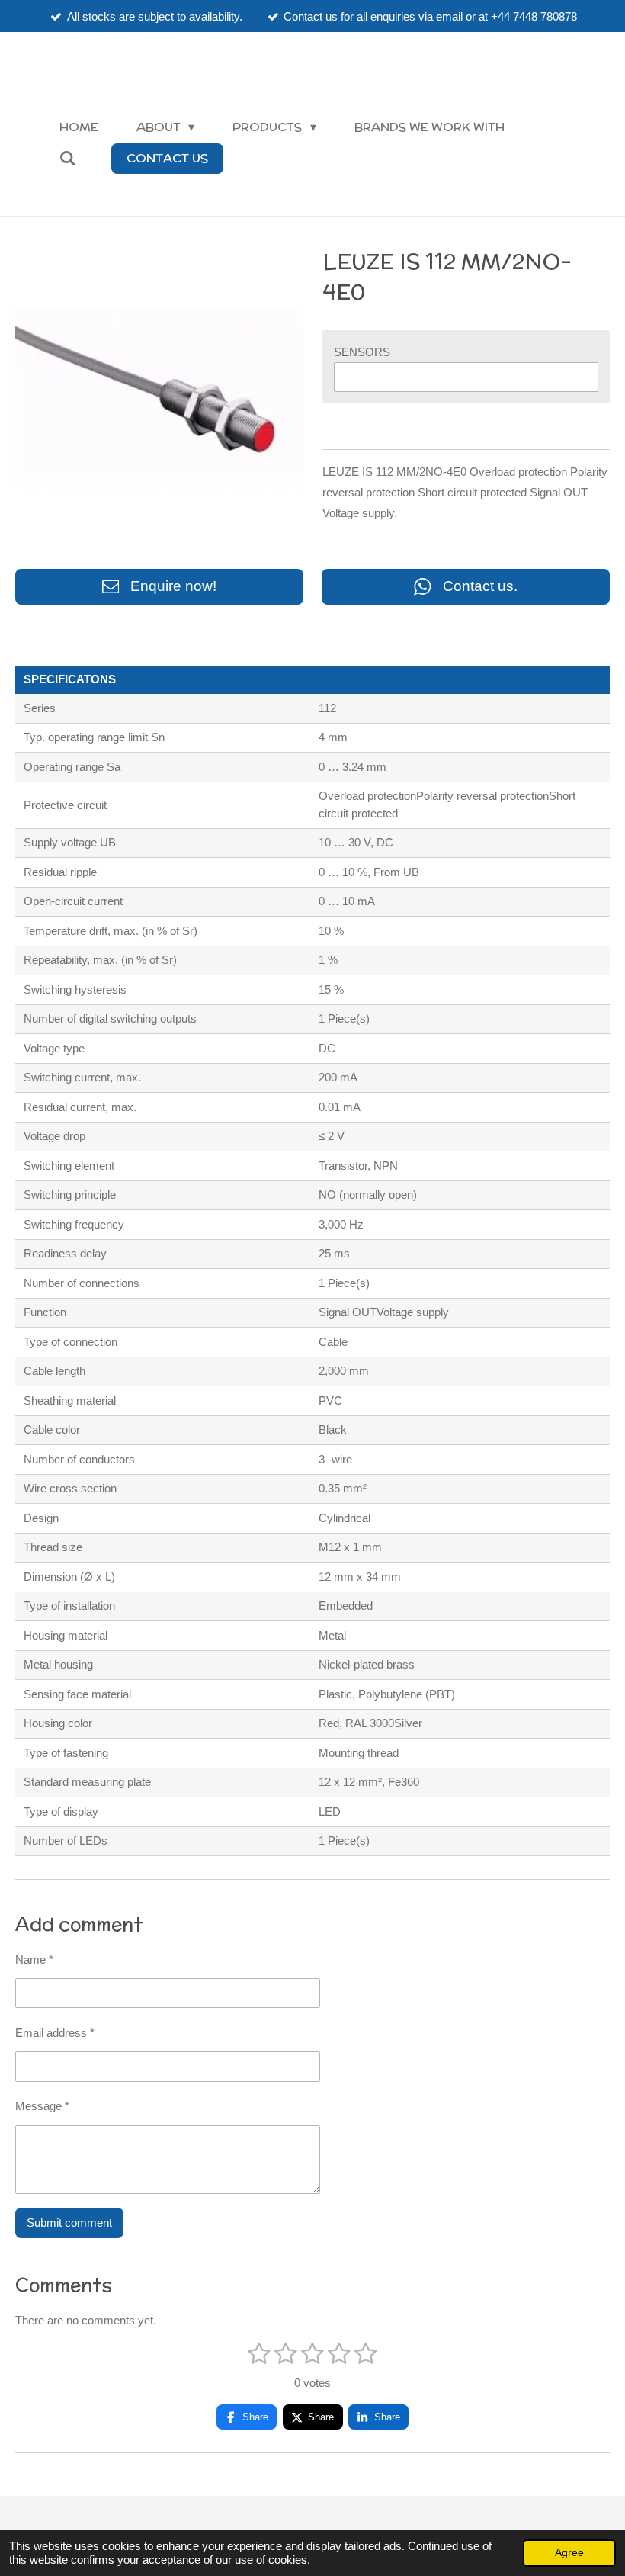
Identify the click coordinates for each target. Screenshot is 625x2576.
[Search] (68, 158)
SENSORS (362, 352)
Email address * (55, 2033)
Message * (42, 2106)
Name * (34, 1959)
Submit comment (69, 2223)
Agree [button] (569, 2553)
